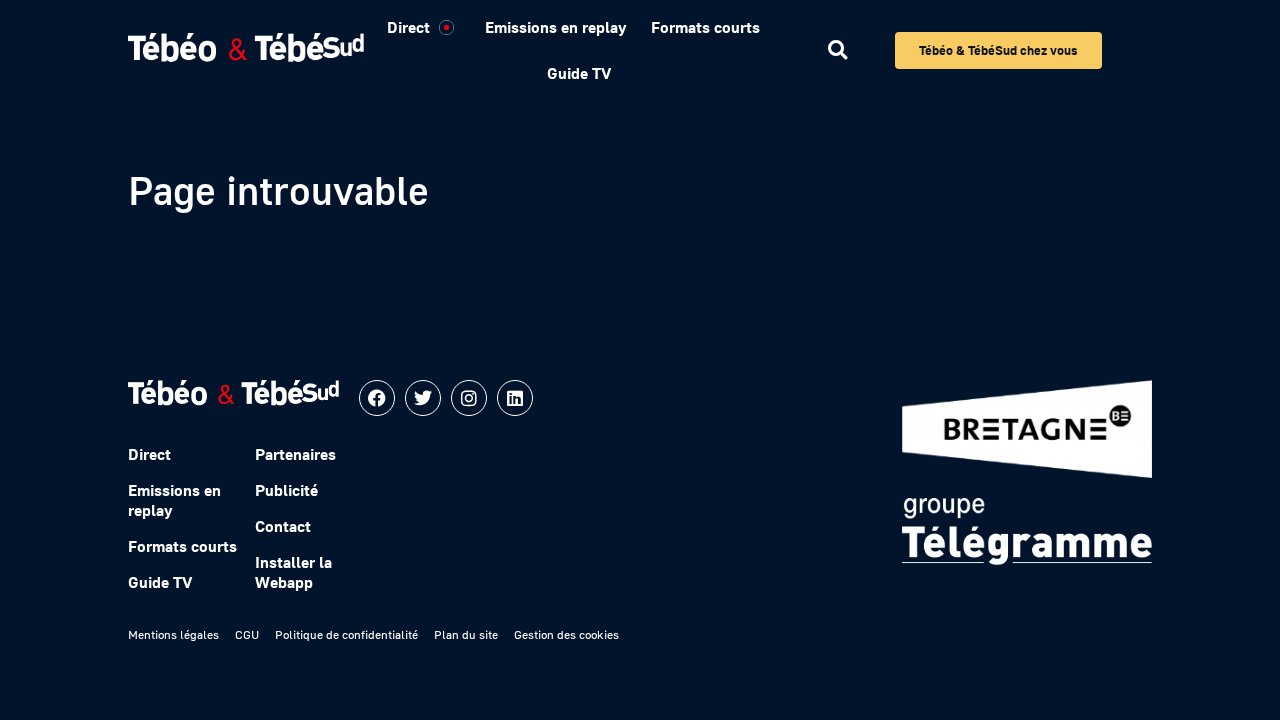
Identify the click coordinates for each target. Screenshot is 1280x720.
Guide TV (579, 73)
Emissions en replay (555, 27)
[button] (837, 50)
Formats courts (705, 27)
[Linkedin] (515, 398)
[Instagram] (469, 398)
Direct (408, 27)
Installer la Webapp (293, 572)
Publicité (286, 490)
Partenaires (295, 454)
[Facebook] (377, 398)
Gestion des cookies (566, 634)
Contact (283, 526)
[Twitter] (423, 398)
